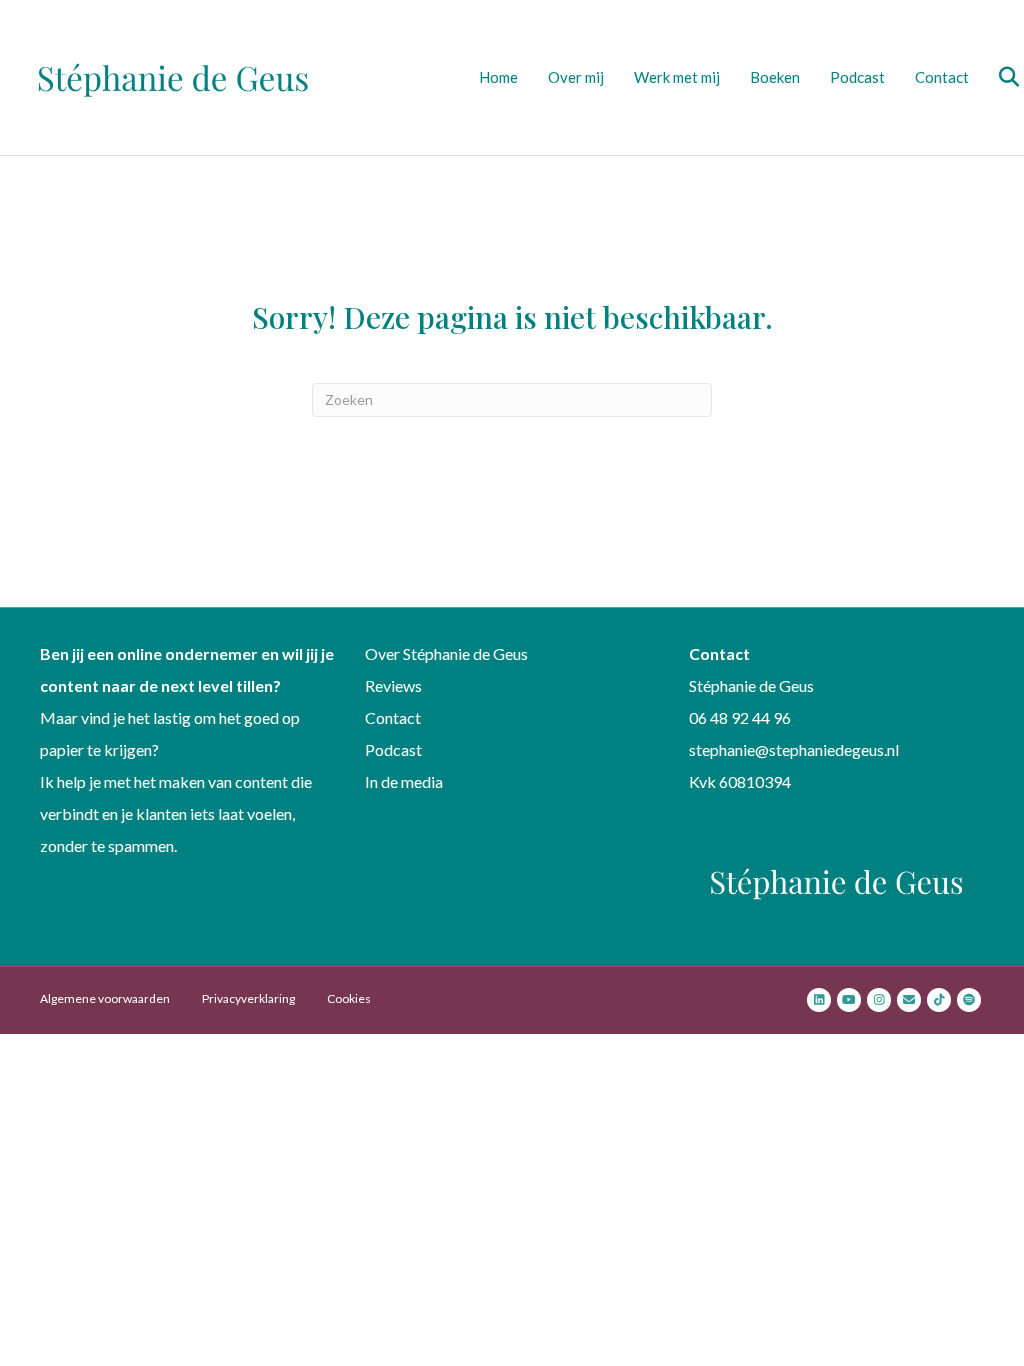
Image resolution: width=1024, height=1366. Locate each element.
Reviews (393, 685)
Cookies (349, 998)
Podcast (857, 77)
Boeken (775, 77)
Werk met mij (677, 77)
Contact (942, 77)
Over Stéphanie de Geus (446, 653)
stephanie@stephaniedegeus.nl (794, 749)
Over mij (576, 77)
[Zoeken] (996, 77)
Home (498, 77)
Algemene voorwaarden (105, 998)
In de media (404, 781)
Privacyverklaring (248, 998)
